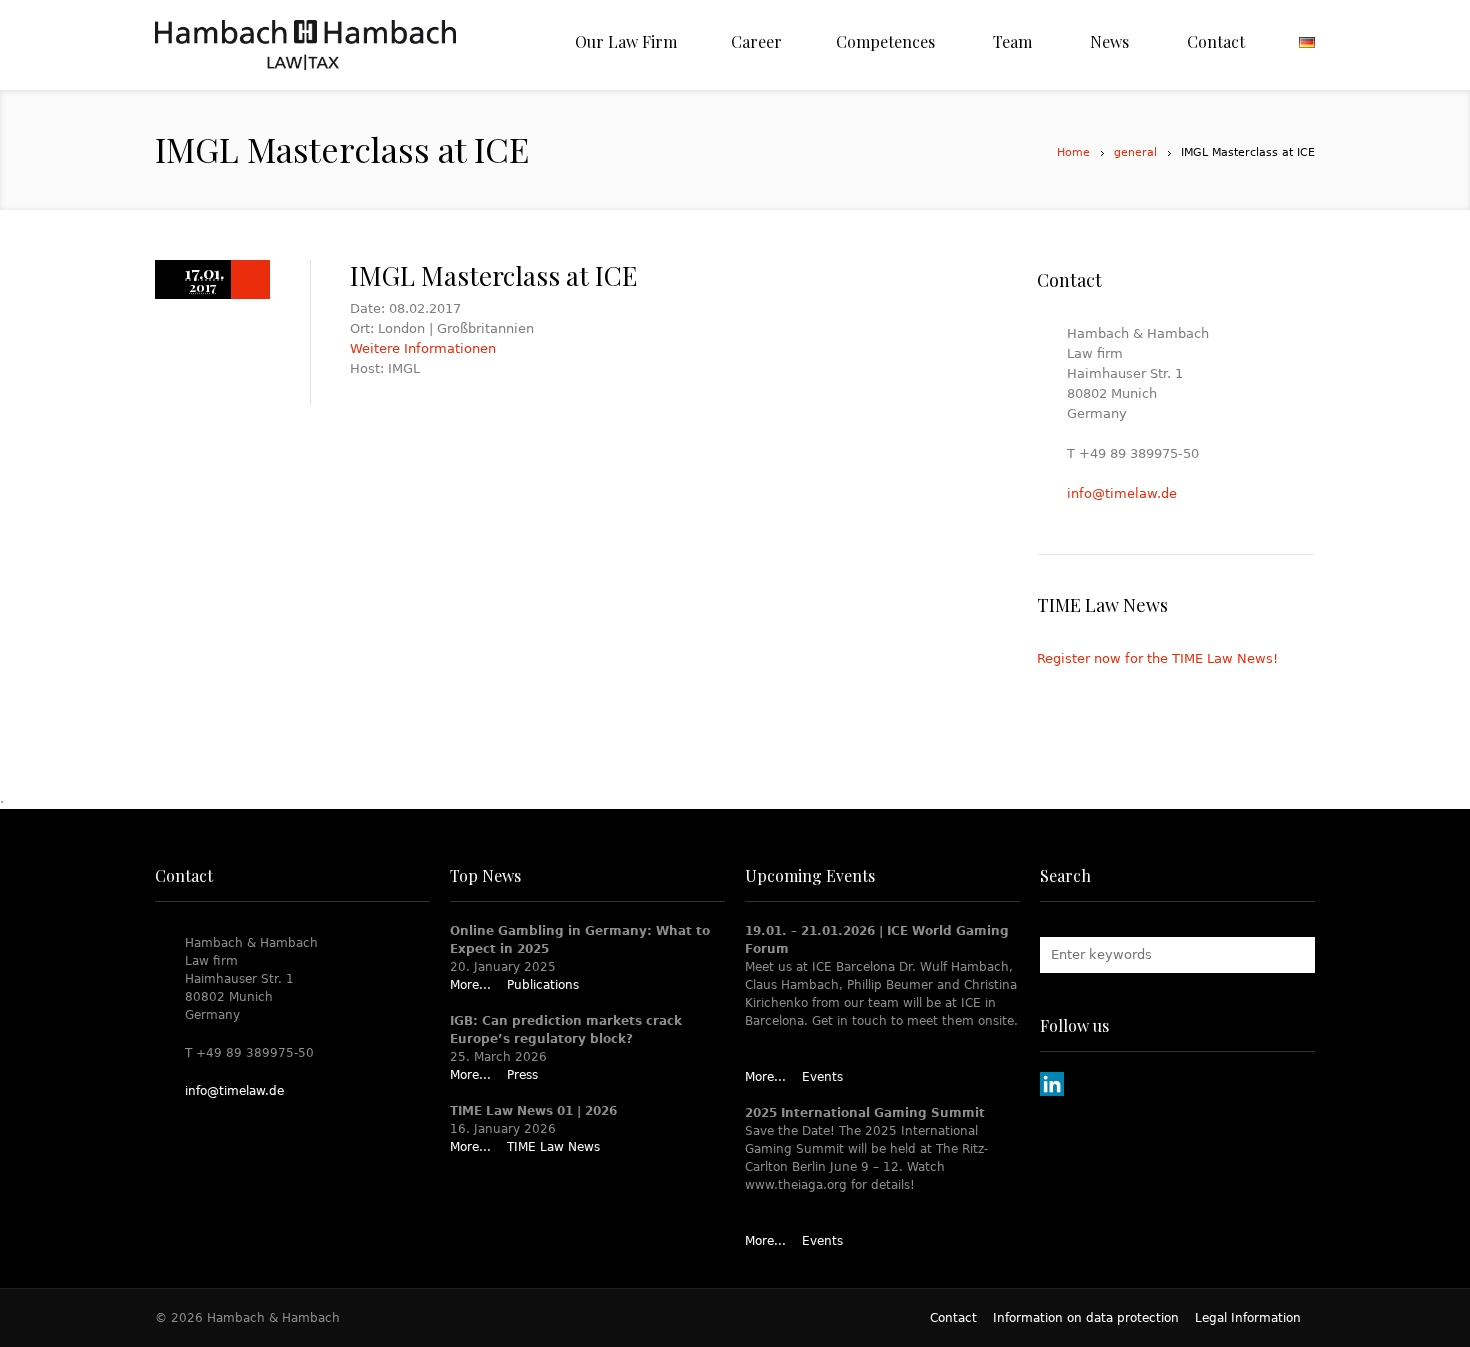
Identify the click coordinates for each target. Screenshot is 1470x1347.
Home (1073, 152)
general (1135, 152)
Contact (953, 1318)
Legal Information (1248, 1318)
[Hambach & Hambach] (305, 45)
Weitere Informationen (423, 348)
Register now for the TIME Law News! (1157, 658)
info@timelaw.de (1122, 493)
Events (822, 1077)
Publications (543, 985)
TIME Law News (553, 1147)
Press (522, 1075)
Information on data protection (1086, 1318)
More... (470, 985)
